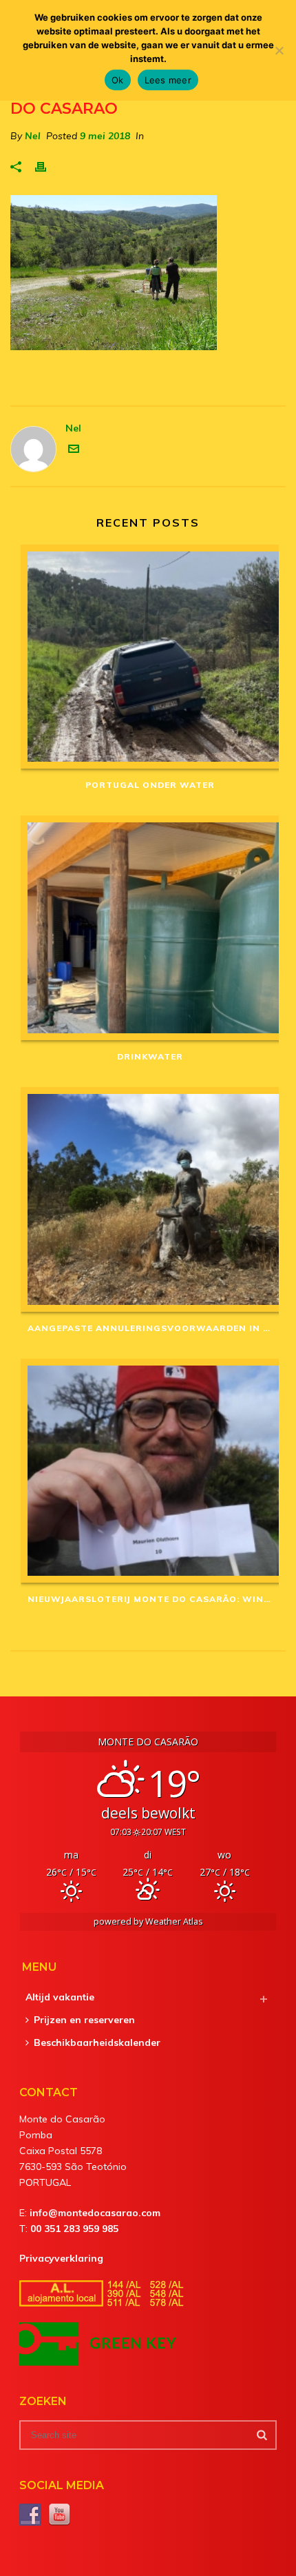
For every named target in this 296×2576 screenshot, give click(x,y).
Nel (33, 136)
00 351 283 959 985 (74, 2229)
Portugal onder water (150, 785)
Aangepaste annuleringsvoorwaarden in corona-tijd (153, 1328)
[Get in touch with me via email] (74, 451)
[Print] (47, 166)
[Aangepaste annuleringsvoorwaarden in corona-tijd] (150, 1199)
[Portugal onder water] (150, 657)
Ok (118, 80)
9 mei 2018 (105, 136)
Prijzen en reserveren (84, 2020)
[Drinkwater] (150, 928)
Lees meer (168, 80)
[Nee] (279, 50)
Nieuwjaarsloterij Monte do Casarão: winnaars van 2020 (153, 1599)
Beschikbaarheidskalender (97, 2042)
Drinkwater (150, 1056)
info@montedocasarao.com (95, 2213)
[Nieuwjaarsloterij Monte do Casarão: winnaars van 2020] (150, 1471)
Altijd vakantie (60, 1997)
